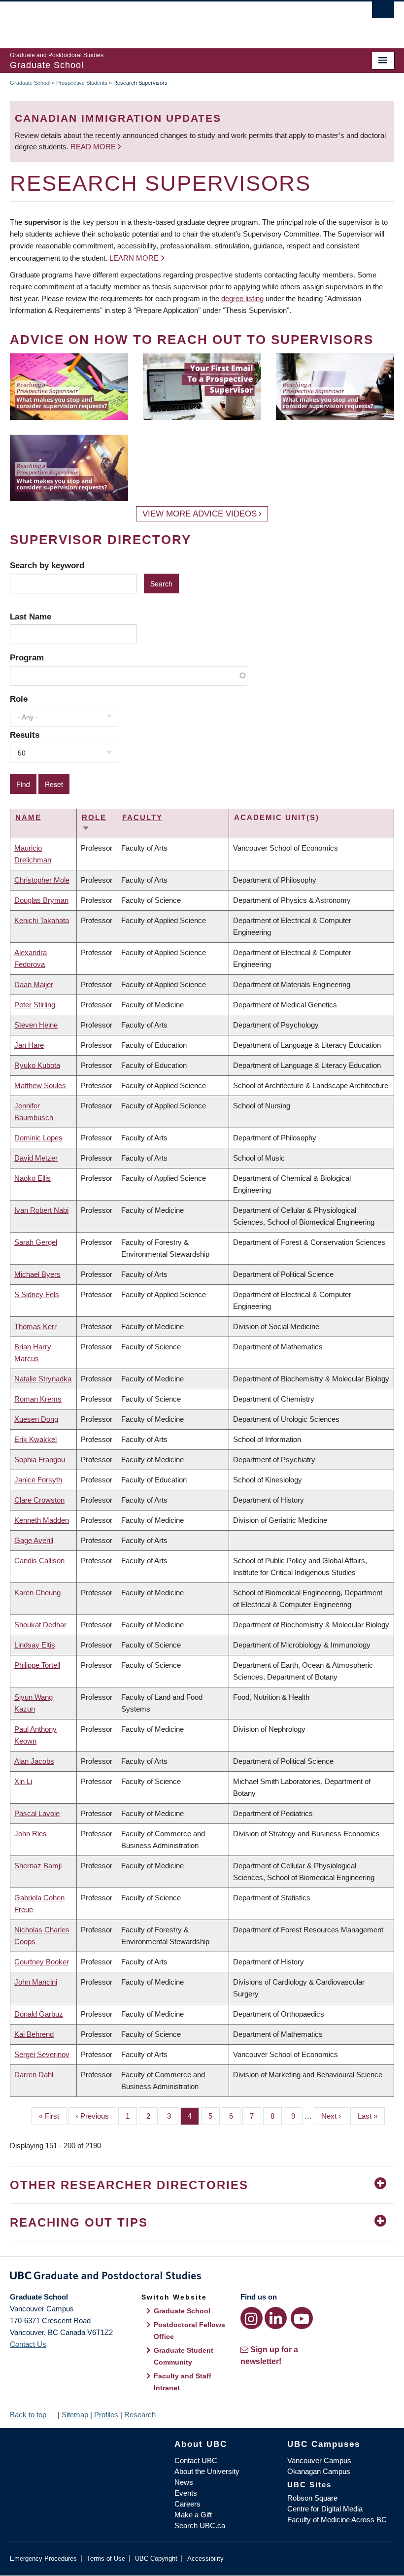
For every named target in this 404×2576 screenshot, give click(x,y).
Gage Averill (34, 1540)
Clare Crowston (39, 1500)
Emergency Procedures (43, 2559)
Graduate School (30, 83)
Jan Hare (29, 1045)
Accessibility (205, 2559)
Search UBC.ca (200, 2525)
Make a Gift (193, 2515)
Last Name (31, 617)
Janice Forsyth (38, 1480)
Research (140, 2415)
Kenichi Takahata (42, 920)
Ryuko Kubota (37, 1065)
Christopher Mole (42, 880)
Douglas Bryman (41, 900)
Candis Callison (39, 1561)
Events (186, 2493)
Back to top (29, 2415)
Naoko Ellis (33, 1178)
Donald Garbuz (39, 2014)
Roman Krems (38, 1399)
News (184, 2482)
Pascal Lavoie (37, 1813)
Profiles (106, 2415)
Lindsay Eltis (35, 1645)
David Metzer (36, 1158)
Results (25, 735)
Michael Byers (37, 1274)
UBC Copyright (156, 2559)
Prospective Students (82, 83)
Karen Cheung (37, 1593)
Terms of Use (106, 2559)
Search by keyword (47, 565)
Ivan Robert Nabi (41, 1210)
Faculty (142, 817)
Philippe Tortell (37, 1665)
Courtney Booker (42, 1962)
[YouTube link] (302, 2318)
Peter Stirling (35, 1005)
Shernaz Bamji (38, 1866)
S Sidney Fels (37, 1294)
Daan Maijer (34, 984)
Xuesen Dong (36, 1419)
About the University (207, 2471)
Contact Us (28, 2344)
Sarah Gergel (36, 1242)
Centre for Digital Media (325, 2509)
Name (28, 817)
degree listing (242, 298)
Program (27, 657)
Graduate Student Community (184, 2356)
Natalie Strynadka (43, 1379)
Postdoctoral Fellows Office (189, 2331)
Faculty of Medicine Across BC (337, 2520)
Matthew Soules (40, 1085)
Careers (187, 2504)
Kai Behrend (34, 2034)
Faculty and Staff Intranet (183, 2382)
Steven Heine (36, 1025)
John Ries (31, 1834)
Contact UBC (196, 2460)
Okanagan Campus (319, 2471)
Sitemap (75, 2415)
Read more (94, 147)
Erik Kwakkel (35, 1439)
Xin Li (23, 1781)
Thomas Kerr (35, 1326)
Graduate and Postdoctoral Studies (202, 2277)
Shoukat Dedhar (40, 1625)
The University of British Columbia (173, 20)
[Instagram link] (252, 2318)
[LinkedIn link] (276, 2318)
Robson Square (312, 2498)
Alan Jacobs (34, 1761)
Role (19, 699)
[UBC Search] (383, 12)
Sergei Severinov (42, 2054)
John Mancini (36, 1982)
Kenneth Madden (42, 1520)
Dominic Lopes (38, 1138)
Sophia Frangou (40, 1460)
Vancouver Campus (319, 2460)
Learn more (134, 258)
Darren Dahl (34, 2075)
